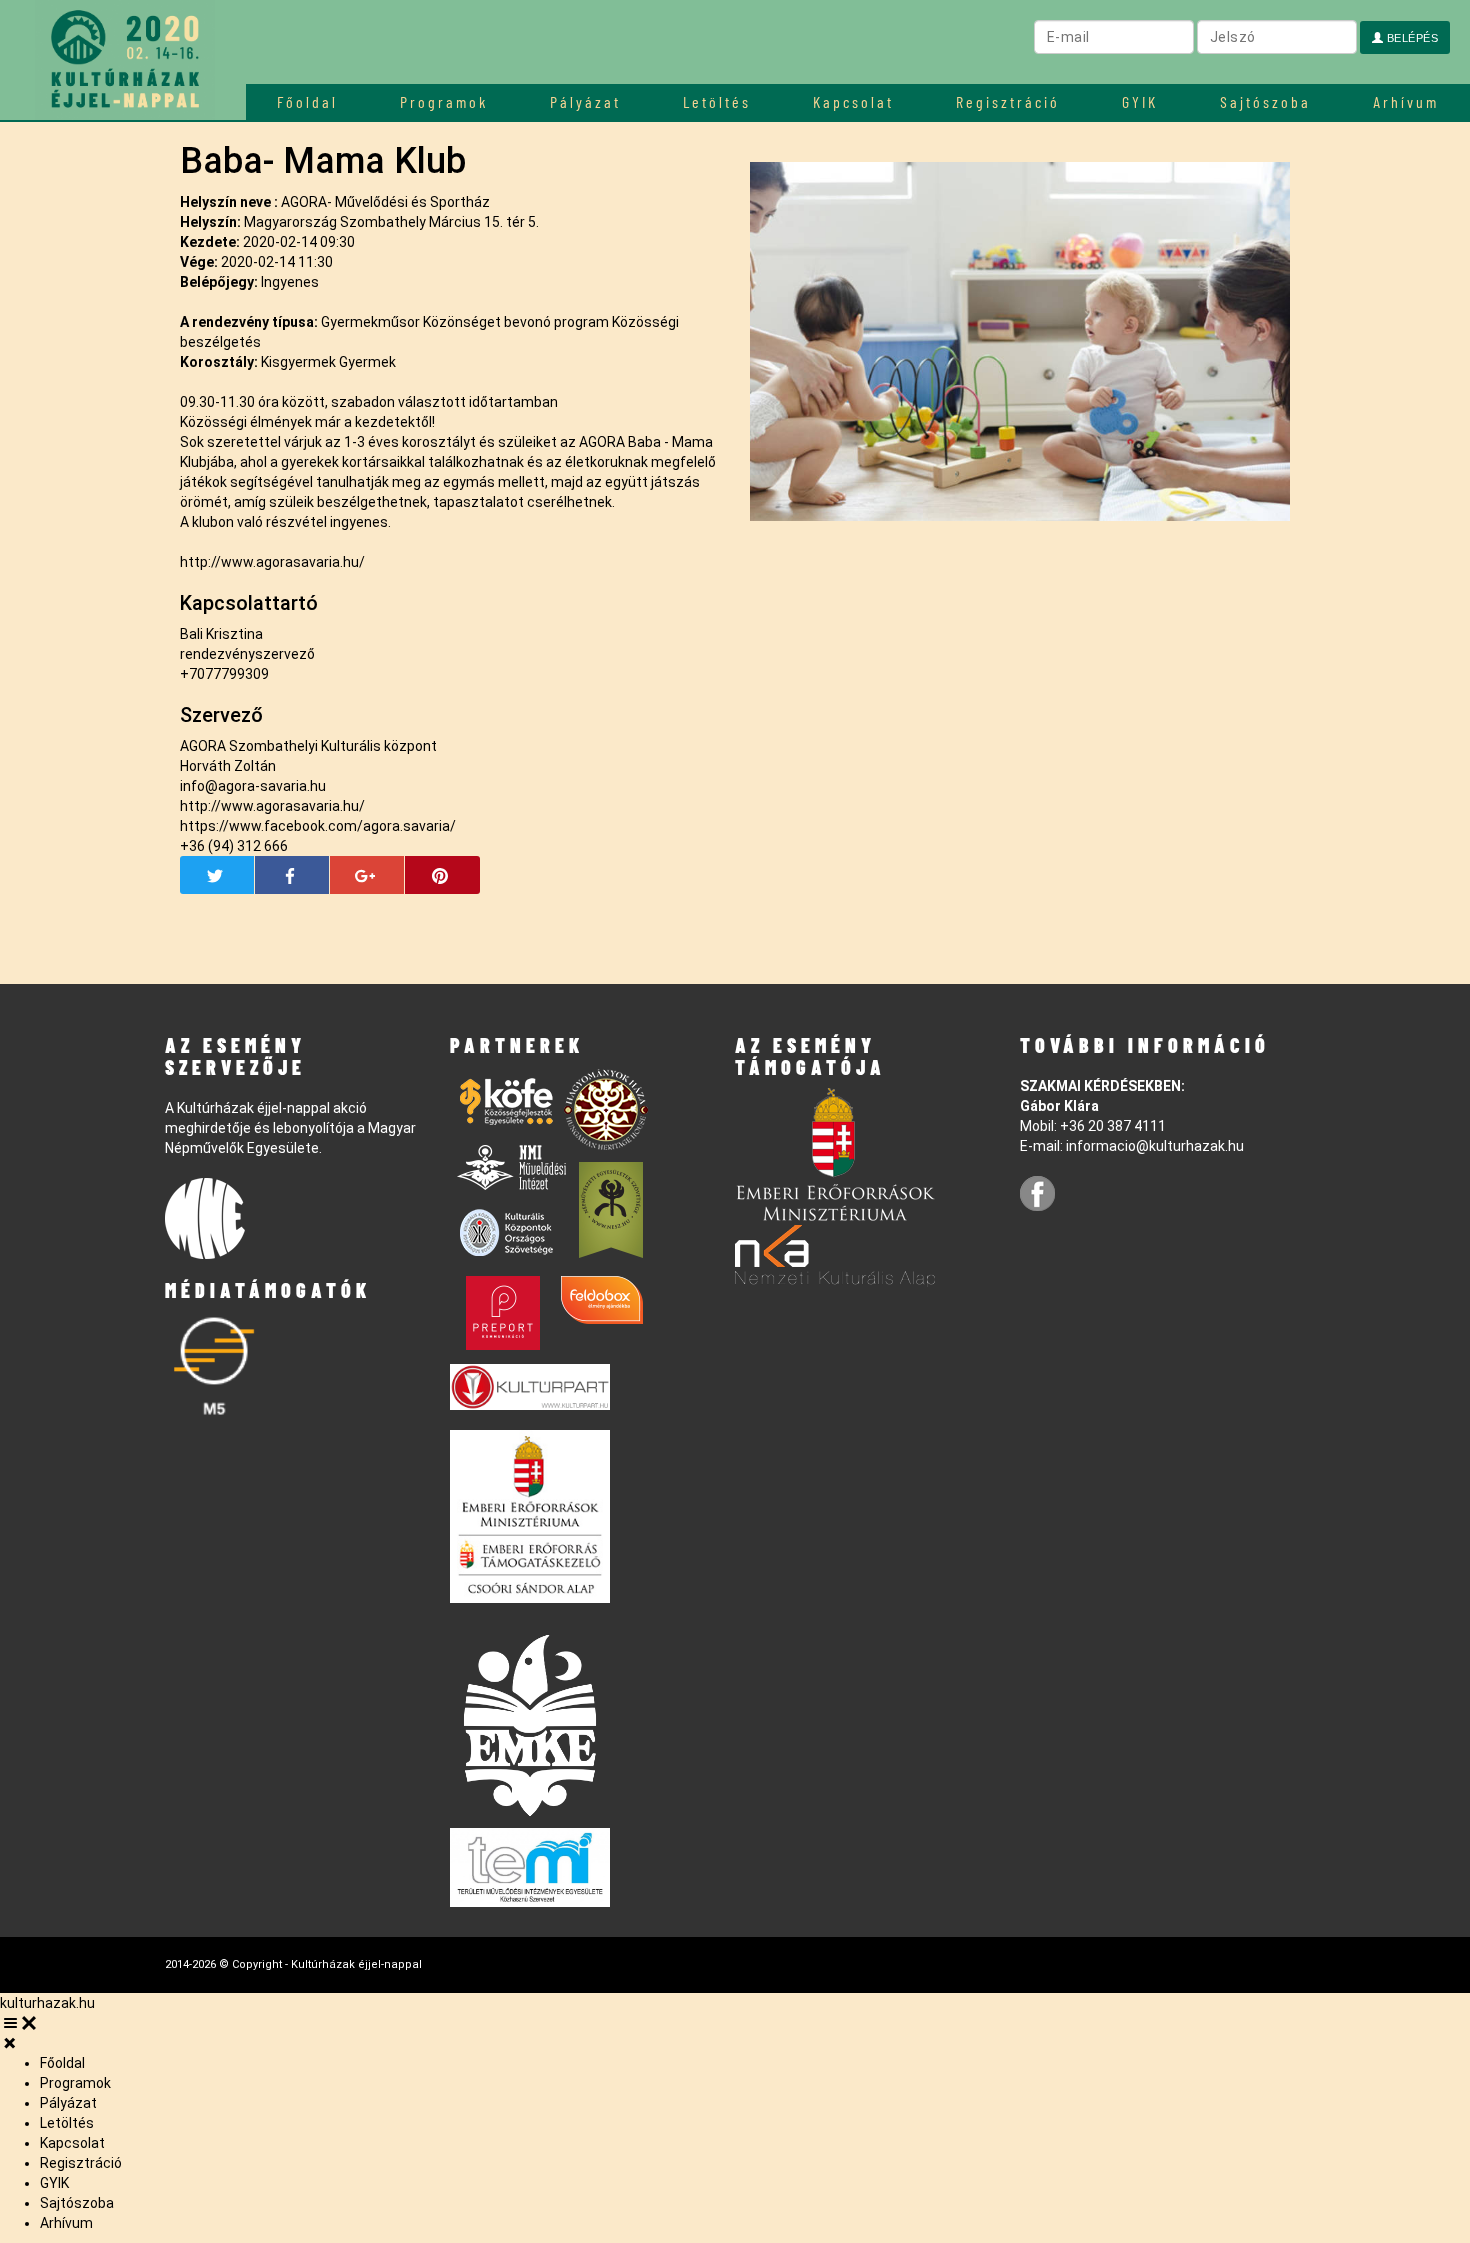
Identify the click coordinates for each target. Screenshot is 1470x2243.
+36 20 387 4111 (1113, 1126)
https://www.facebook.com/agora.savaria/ (318, 826)
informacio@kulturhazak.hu (1155, 1146)
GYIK (1140, 101)
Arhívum (1406, 101)
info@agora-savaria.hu (253, 786)
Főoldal (307, 101)
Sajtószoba (1265, 101)
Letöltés (717, 101)
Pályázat (585, 101)
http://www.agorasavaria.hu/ (272, 562)
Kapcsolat (853, 101)
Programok (444, 101)
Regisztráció (1008, 101)
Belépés (1410, 38)
